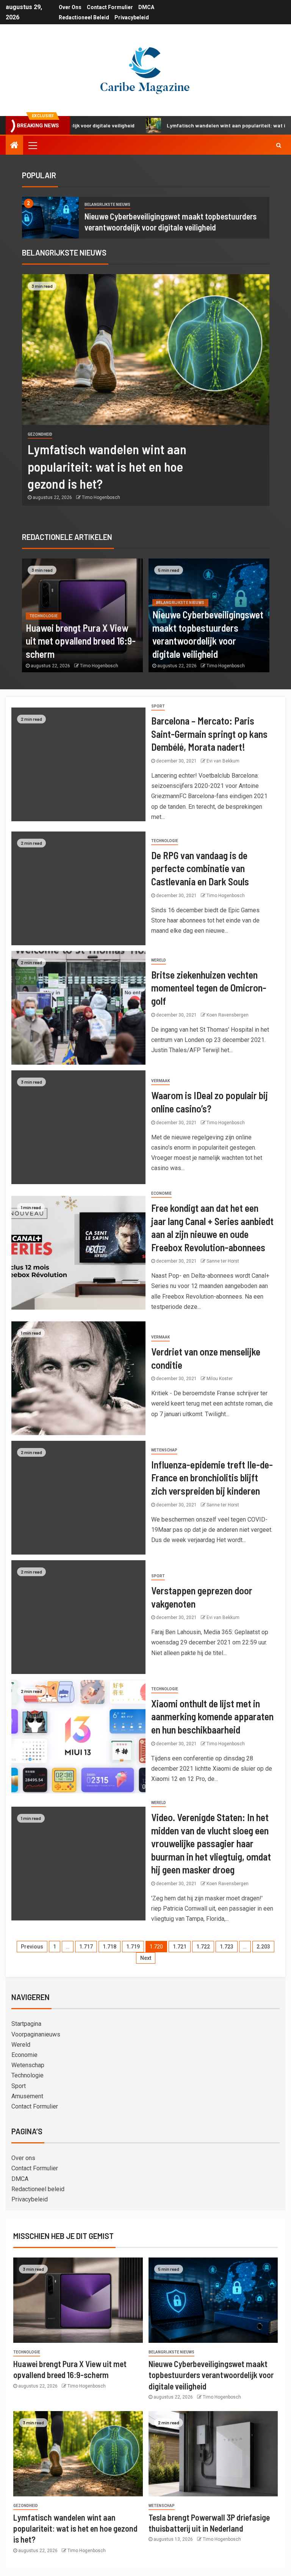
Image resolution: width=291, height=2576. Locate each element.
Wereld (159, 960)
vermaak (160, 1081)
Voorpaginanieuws (36, 2034)
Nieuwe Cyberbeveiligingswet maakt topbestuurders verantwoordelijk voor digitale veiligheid (211, 2375)
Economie (161, 1193)
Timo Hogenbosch (101, 497)
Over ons (70, 7)
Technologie (44, 616)
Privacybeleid (132, 17)
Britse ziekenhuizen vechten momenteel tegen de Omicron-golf (209, 988)
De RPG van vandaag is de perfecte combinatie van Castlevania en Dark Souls (200, 868)
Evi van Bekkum (223, 761)
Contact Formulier (110, 7)
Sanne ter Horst (223, 1261)
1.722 (203, 1947)
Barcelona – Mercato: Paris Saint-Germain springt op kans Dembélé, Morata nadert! (209, 734)
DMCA (146, 7)
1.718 (110, 1947)
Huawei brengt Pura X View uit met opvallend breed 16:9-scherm (81, 641)
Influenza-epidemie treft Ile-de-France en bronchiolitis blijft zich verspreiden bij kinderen (212, 1478)
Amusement (27, 2096)
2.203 (263, 1947)
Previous (32, 1947)
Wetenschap (164, 1450)
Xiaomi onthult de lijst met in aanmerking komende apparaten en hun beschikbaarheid (212, 1716)
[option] (146, 218)
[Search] (279, 145)
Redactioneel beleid (84, 17)
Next (146, 1958)
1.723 (227, 1947)
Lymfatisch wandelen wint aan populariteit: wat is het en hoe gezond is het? (107, 466)
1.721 (180, 1947)
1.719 (133, 1947)
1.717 (86, 1947)
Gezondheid (40, 434)
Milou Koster (220, 1379)
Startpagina (26, 2024)
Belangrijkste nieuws (107, 205)
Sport (158, 706)
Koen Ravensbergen (228, 1015)
